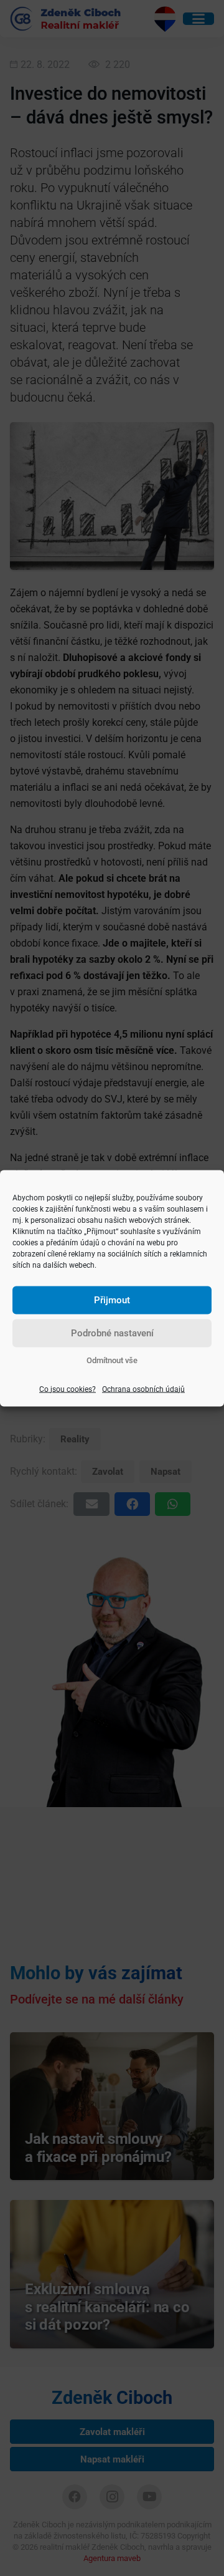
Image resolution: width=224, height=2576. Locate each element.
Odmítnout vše (112, 1360)
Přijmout (112, 1300)
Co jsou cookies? (68, 1389)
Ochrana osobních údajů (143, 1389)
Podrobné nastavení (112, 1333)
